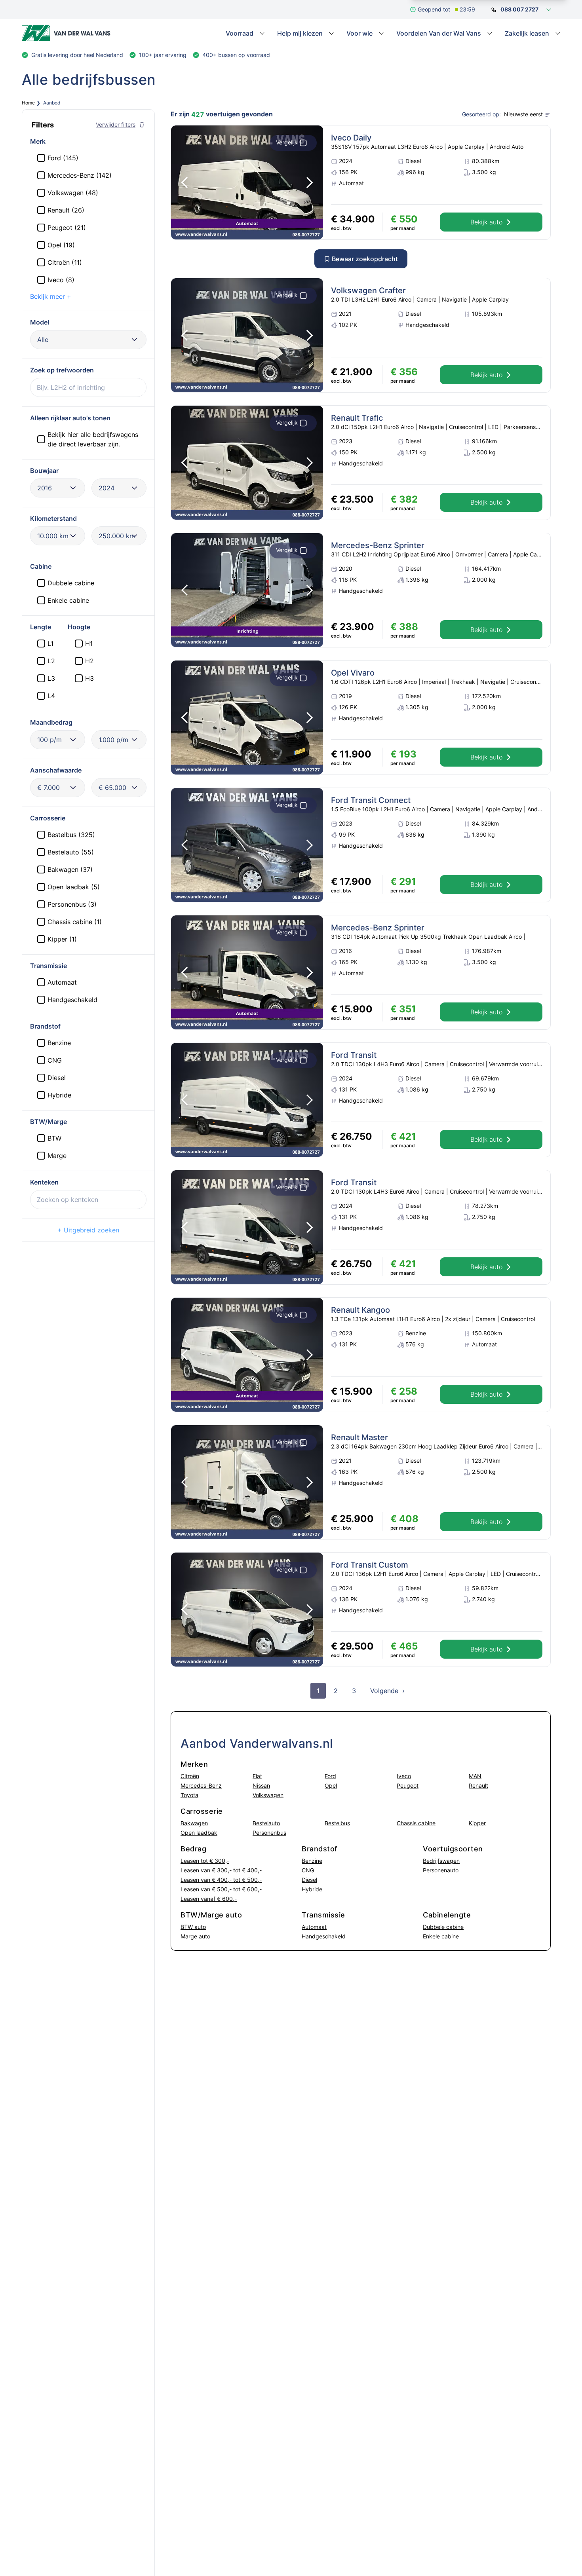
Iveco (404, 1776)
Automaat (314, 1927)
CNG (308, 1870)
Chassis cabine (416, 1823)
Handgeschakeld (324, 1936)
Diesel (309, 1880)
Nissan (261, 1785)
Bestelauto (266, 1823)
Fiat (257, 1776)
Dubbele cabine (443, 1927)
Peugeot (408, 1785)
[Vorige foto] (184, 182)
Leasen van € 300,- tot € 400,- (221, 1870)
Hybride (312, 1889)
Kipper (477, 1823)
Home (28, 103)
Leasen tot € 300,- (205, 1861)
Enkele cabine (441, 1936)
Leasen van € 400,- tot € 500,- (221, 1880)
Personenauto (441, 1870)
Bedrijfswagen (441, 1861)
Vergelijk (287, 142)
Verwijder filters (116, 124)
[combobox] (88, 340)
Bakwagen (194, 1823)
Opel (331, 1785)
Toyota (189, 1795)
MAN (475, 1776)
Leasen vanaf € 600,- (209, 1899)
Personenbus (269, 1833)
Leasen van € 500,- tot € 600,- (221, 1889)
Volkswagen (268, 1795)
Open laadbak (199, 1833)
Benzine (312, 1861)
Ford (330, 1776)
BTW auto (193, 1927)
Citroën (190, 1776)
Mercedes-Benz (201, 1785)
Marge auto (195, 1936)
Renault (478, 1785)
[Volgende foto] (310, 182)
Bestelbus (337, 1823)
